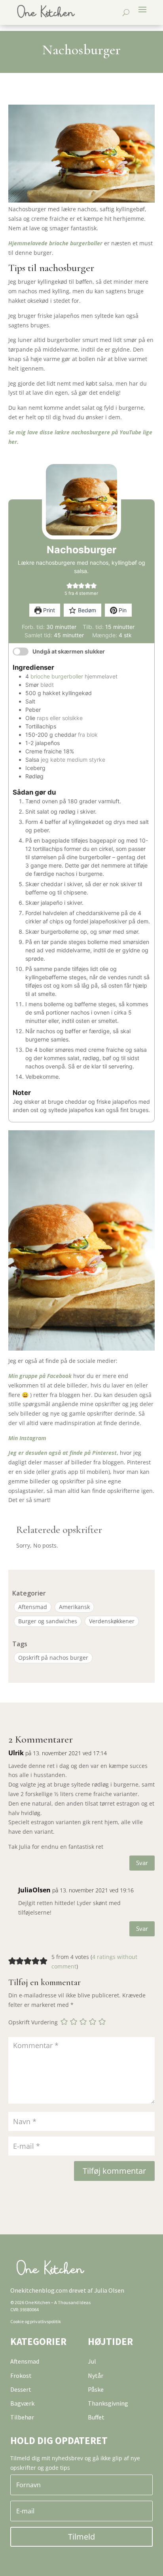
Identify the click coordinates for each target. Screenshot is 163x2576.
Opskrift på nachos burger (53, 1658)
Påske (96, 2389)
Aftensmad (33, 1607)
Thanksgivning (108, 2403)
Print (48, 610)
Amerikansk (74, 1607)
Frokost (21, 2375)
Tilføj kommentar (114, 2171)
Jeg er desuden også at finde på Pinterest (63, 1453)
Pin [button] (122, 610)
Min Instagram (27, 1438)
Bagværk (22, 2403)
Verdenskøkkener (112, 1621)
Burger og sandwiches (48, 1621)
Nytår (96, 2375)
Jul (92, 2361)
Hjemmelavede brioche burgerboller (55, 243)
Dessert (21, 2389)
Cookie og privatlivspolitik (36, 2321)
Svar (142, 1863)
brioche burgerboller (57, 676)
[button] (69, 585)
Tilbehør (22, 2417)
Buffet (96, 2417)
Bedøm (86, 610)
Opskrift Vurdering (33, 2022)
